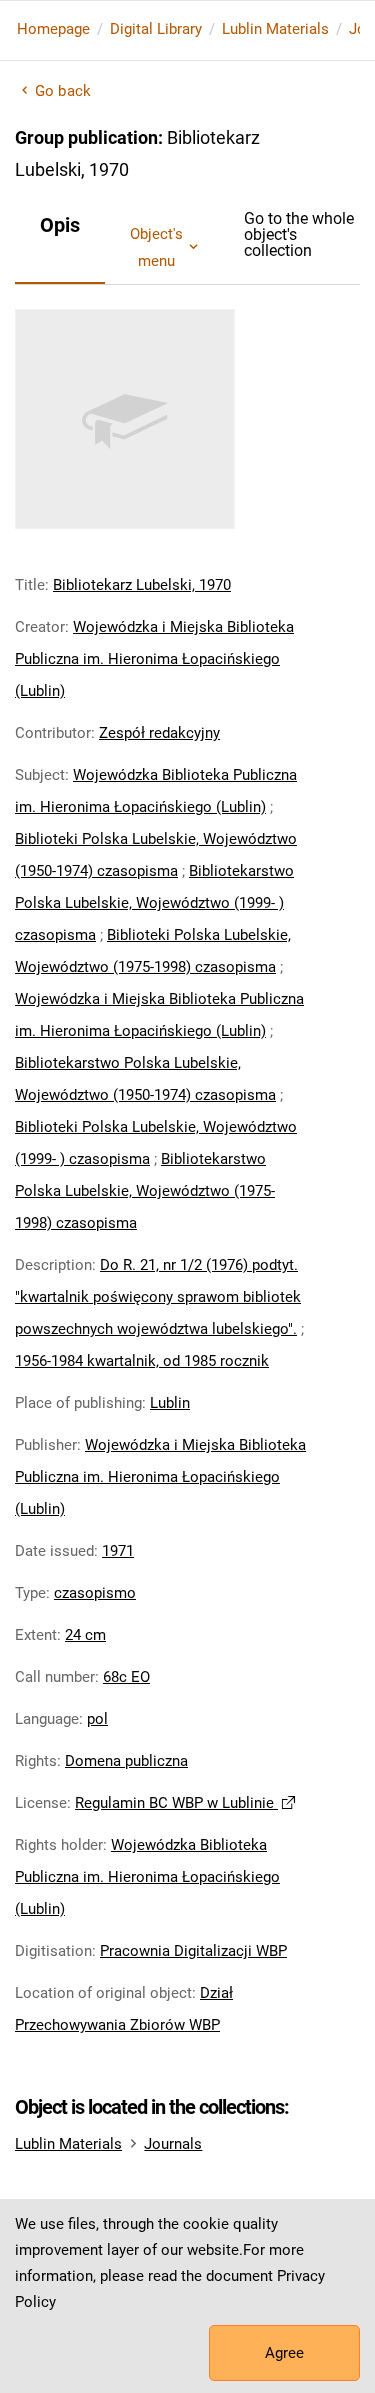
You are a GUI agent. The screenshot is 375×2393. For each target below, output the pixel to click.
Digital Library (156, 29)
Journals (173, 2144)
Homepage (53, 29)
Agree (284, 2353)
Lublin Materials (275, 29)
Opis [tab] (60, 225)
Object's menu (156, 247)
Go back (63, 91)
